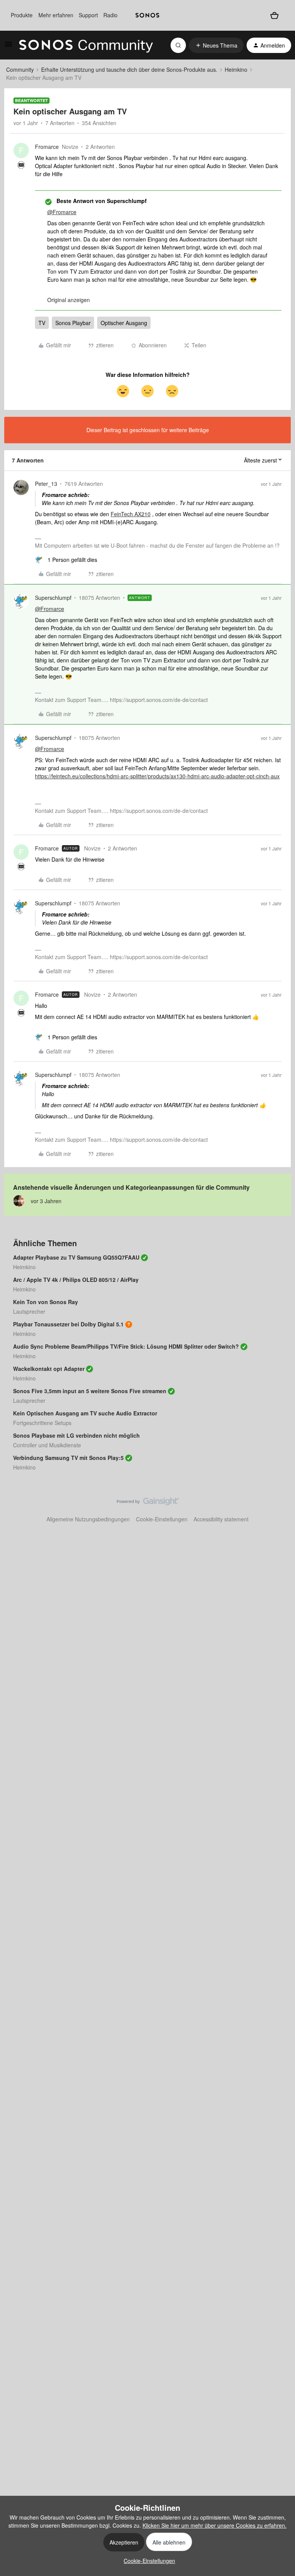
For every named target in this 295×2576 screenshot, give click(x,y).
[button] (8, 46)
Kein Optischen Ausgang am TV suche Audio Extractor (85, 1413)
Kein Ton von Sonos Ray (46, 1302)
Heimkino (236, 69)
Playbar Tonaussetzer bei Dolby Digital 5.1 (68, 1324)
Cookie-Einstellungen (162, 1519)
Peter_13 (46, 484)
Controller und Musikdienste (47, 1445)
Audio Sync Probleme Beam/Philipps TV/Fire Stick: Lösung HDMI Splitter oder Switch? (126, 1346)
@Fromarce (62, 212)
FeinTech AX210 (131, 514)
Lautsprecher (29, 1311)
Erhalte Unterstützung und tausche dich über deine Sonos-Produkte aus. (129, 69)
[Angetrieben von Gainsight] (148, 1503)
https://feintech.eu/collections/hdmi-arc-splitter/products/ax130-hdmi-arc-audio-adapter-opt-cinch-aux (157, 776)
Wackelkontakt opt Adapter (49, 1369)
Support (88, 15)
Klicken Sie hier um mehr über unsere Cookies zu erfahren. (215, 2525)
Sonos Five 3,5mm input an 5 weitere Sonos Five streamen (90, 1391)
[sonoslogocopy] (147, 15)
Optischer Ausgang (124, 323)
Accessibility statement (221, 1519)
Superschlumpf (53, 598)
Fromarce (47, 147)
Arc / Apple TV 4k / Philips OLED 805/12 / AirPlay (76, 1280)
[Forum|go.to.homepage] (86, 45)
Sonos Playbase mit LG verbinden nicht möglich (76, 1435)
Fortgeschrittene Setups (42, 1423)
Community (20, 69)
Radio (110, 15)
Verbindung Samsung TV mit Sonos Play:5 (68, 1458)
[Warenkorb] (274, 15)
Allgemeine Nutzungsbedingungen (88, 1519)
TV (42, 323)
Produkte (22, 15)
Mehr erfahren (56, 15)
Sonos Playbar (73, 323)
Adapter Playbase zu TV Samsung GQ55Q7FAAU (76, 1257)
